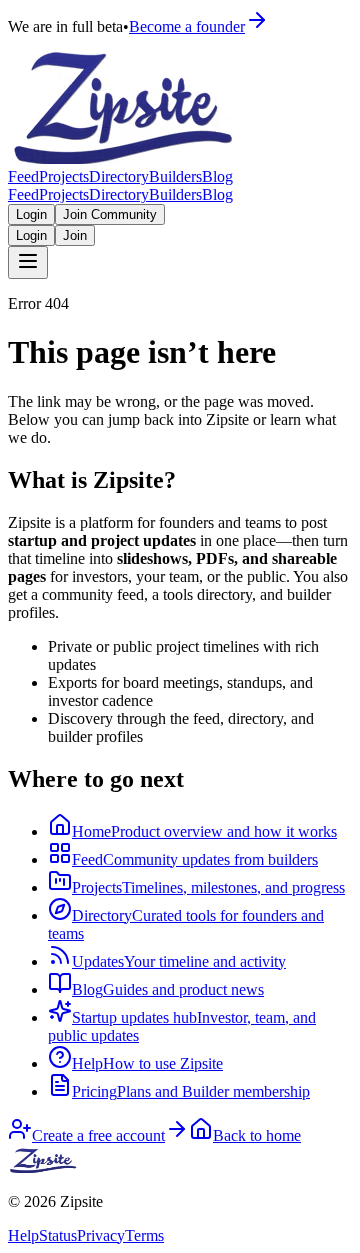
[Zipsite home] (44, 1167)
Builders (175, 176)
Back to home (257, 1135)
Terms (144, 1235)
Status (58, 1235)
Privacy (101, 1235)
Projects (64, 176)
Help (23, 1235)
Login (31, 214)
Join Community (110, 214)
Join (75, 235)
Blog (217, 176)
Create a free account (98, 1135)
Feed (23, 176)
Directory (119, 176)
